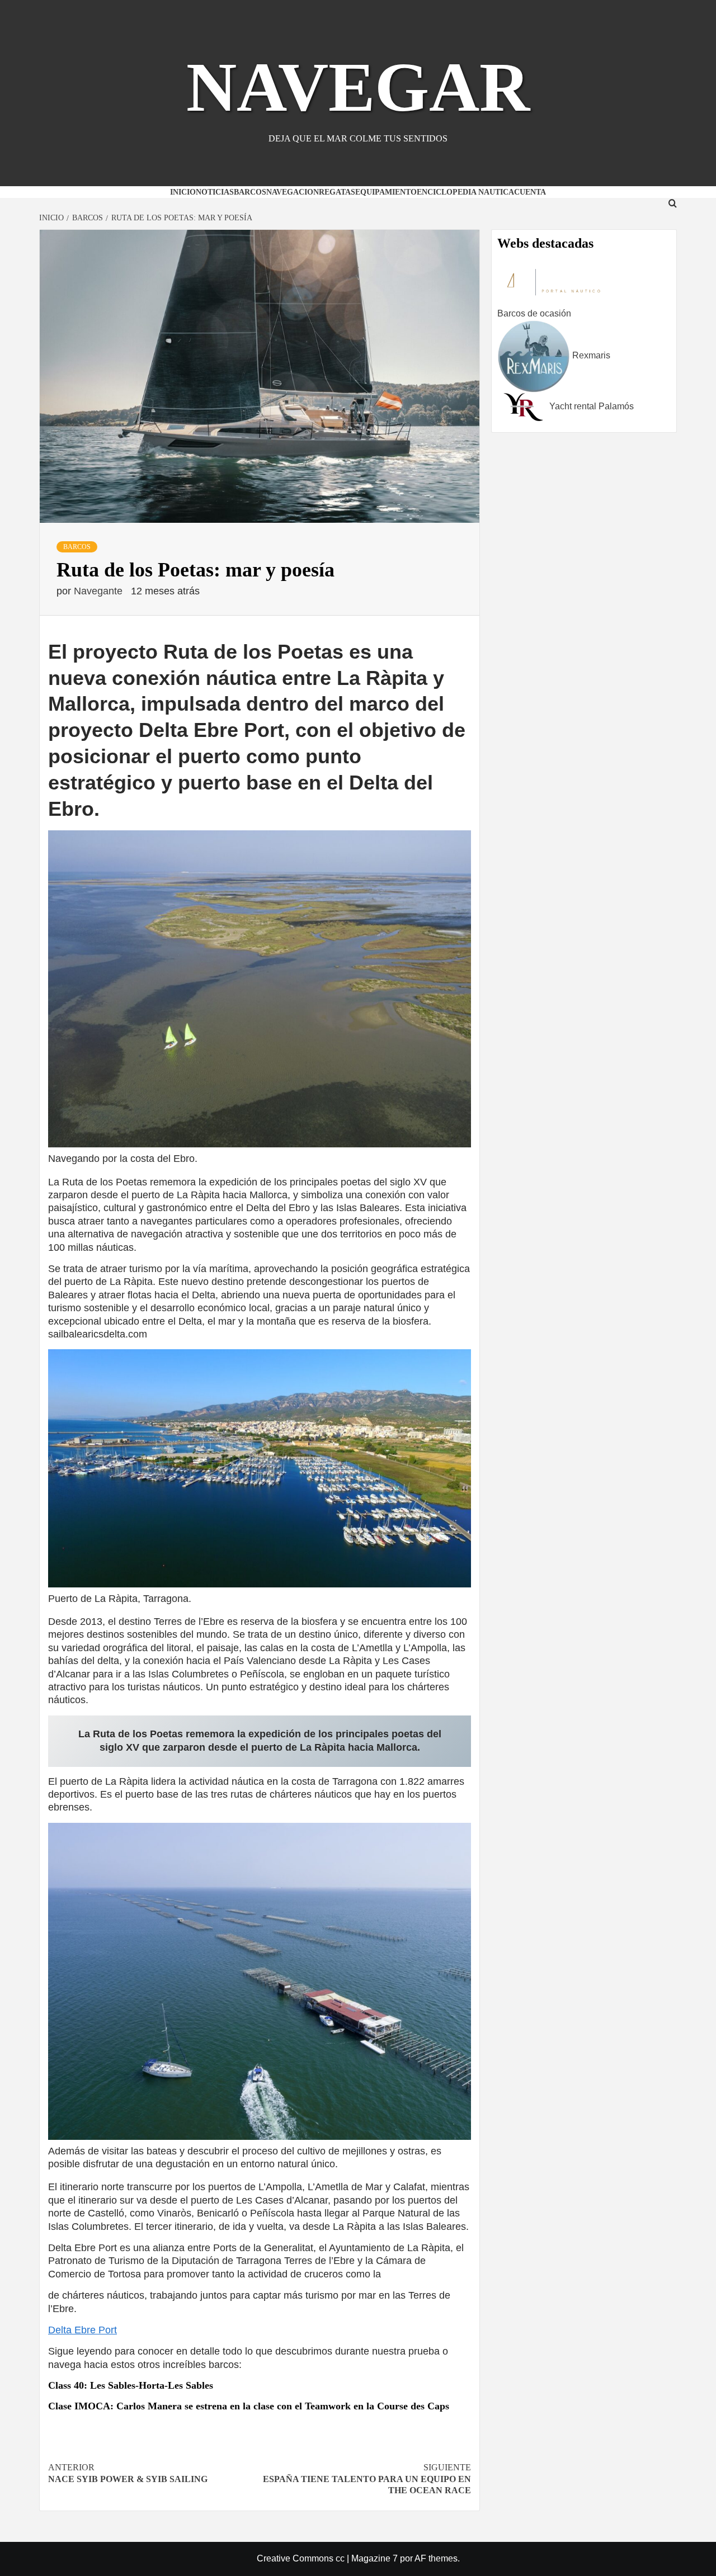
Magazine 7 (375, 2558)
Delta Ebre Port (83, 2330)
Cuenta (530, 192)
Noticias (215, 192)
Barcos (250, 192)
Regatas (337, 192)
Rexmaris (590, 355)
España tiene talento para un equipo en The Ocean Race (367, 2479)
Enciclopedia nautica (465, 192)
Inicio (183, 192)
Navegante (100, 591)
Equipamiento (386, 192)
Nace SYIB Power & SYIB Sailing (128, 2473)
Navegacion (293, 192)
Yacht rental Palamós (590, 406)
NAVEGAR (358, 87)
